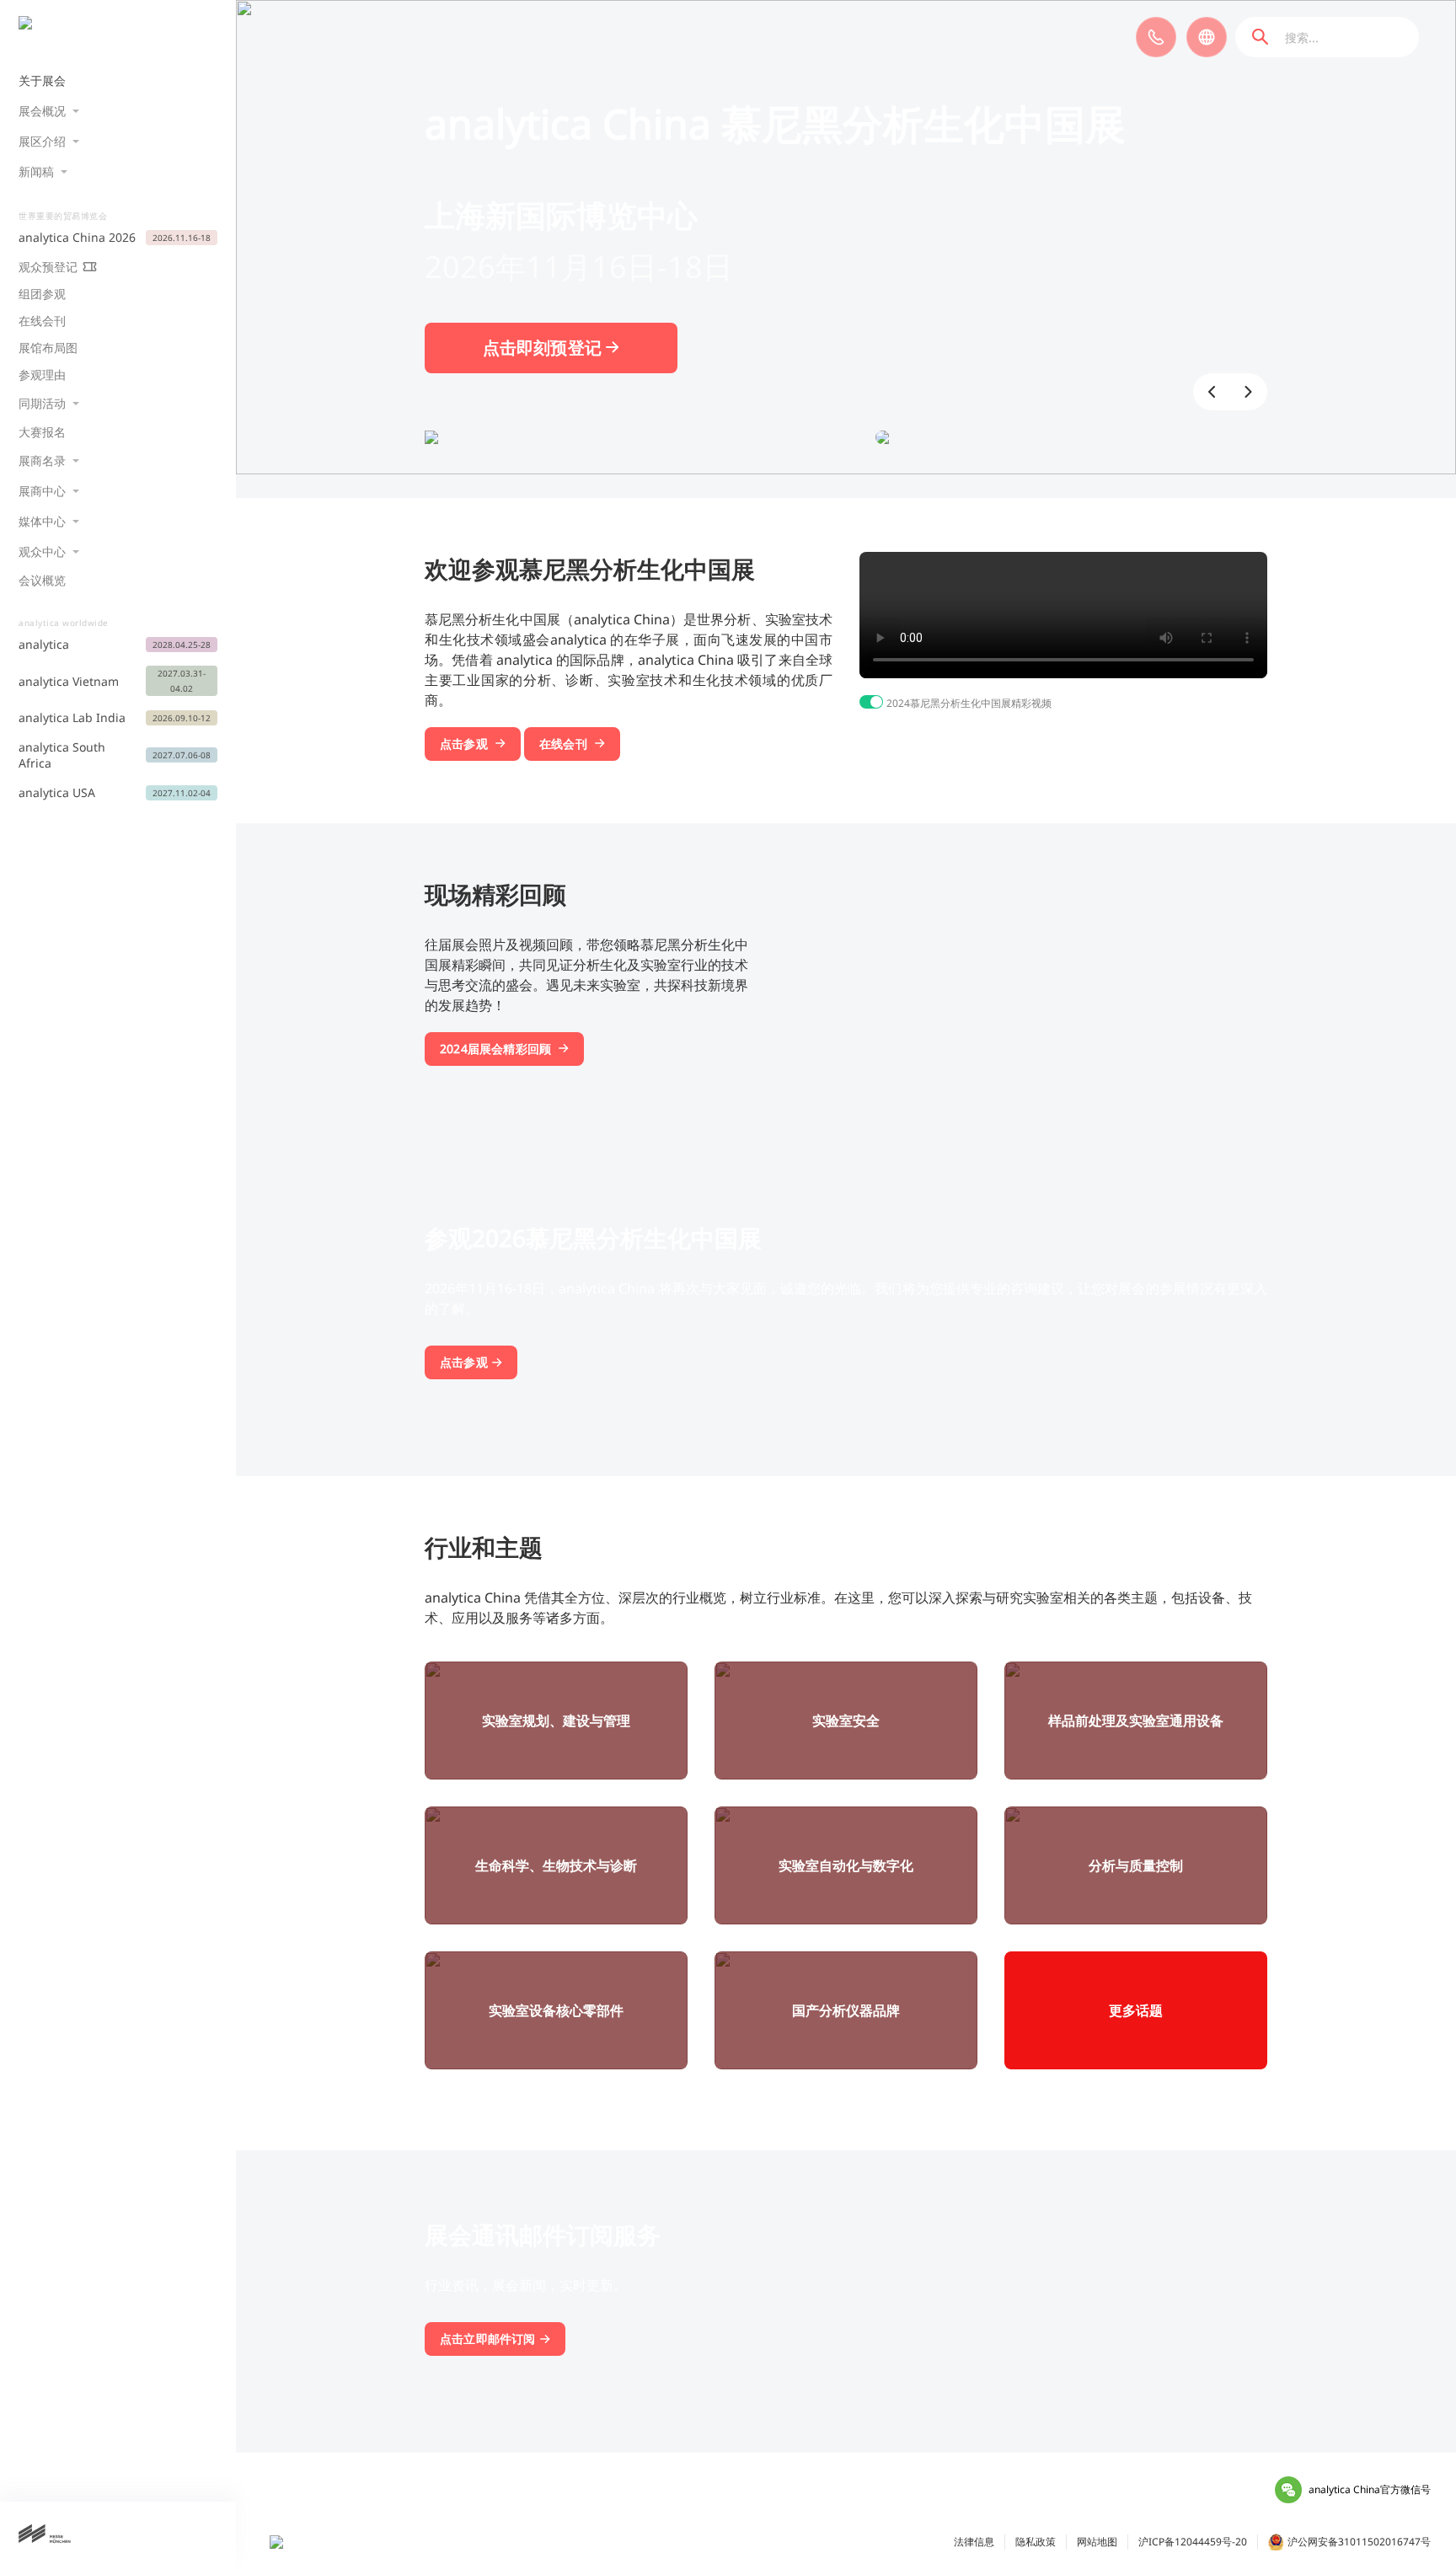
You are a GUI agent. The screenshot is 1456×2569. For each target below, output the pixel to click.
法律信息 (974, 2542)
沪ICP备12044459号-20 (1193, 2542)
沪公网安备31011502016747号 (1359, 2542)
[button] (1212, 392)
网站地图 (1097, 2542)
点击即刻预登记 (545, 348)
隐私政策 (1036, 2542)
